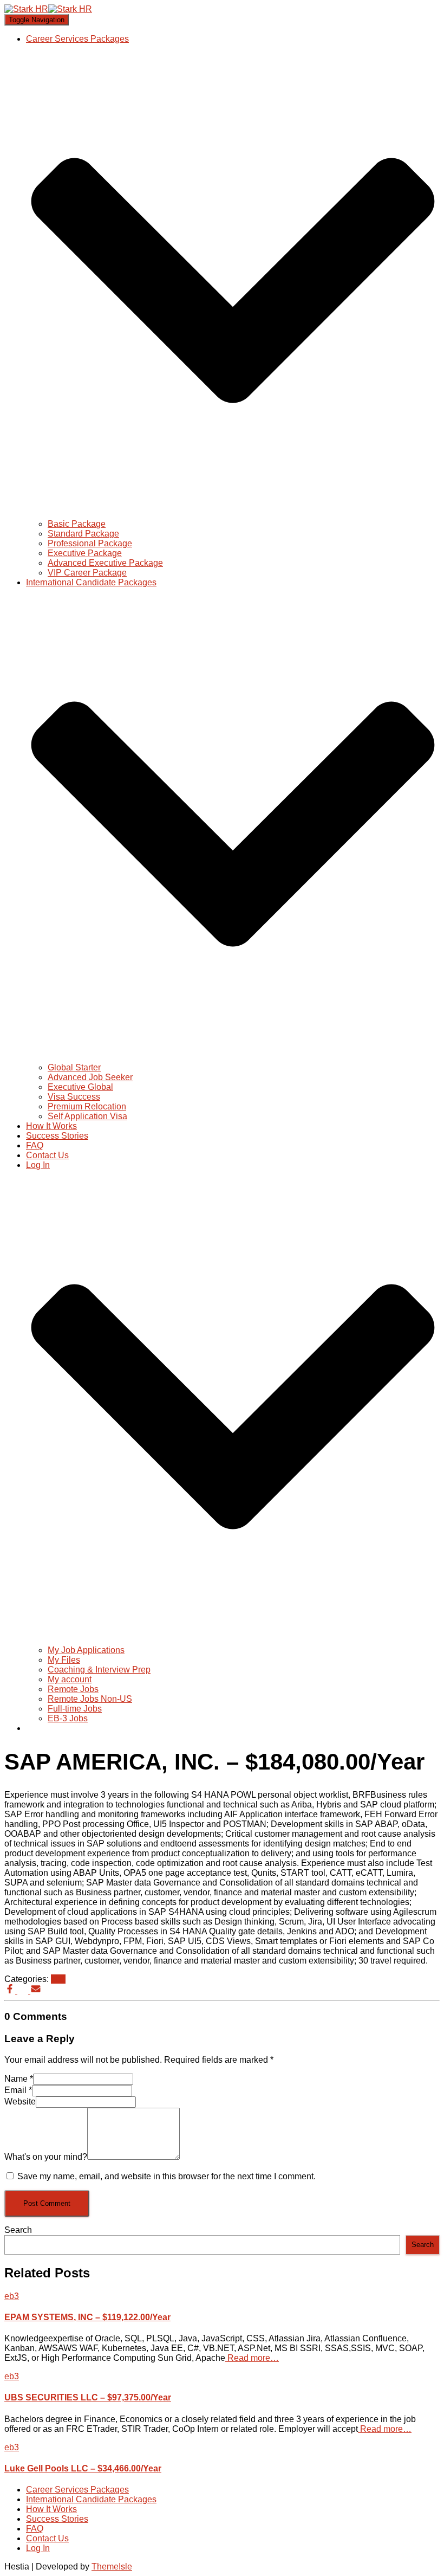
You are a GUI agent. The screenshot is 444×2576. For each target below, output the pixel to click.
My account (70, 1679)
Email (18, 2090)
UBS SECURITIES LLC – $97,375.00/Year (88, 2397)
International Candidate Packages (91, 2499)
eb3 (58, 1979)
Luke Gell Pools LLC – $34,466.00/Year (83, 2468)
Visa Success (74, 1097)
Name (19, 2079)
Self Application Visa (87, 1116)
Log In (38, 2548)
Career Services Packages (77, 2490)
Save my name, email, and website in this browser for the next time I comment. (166, 2176)
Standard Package (83, 534)
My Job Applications (86, 1650)
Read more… (252, 2358)
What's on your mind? (46, 2157)
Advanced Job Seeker (90, 1077)
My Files (64, 1660)
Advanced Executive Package (105, 563)
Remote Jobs (73, 1689)
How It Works (51, 1126)
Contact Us (47, 1155)
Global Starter (74, 1067)
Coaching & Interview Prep (99, 1670)
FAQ (35, 1145)
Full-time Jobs (75, 1709)
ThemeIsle (112, 2567)
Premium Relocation (87, 1106)
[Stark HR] (48, 9)
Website (20, 2102)
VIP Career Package (87, 573)
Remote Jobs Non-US (90, 1699)
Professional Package (90, 543)
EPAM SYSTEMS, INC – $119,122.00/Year (87, 2317)
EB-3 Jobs (68, 1718)
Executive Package (85, 553)
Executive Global (80, 1087)
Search (18, 2230)
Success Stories (57, 1136)
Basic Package (77, 524)
